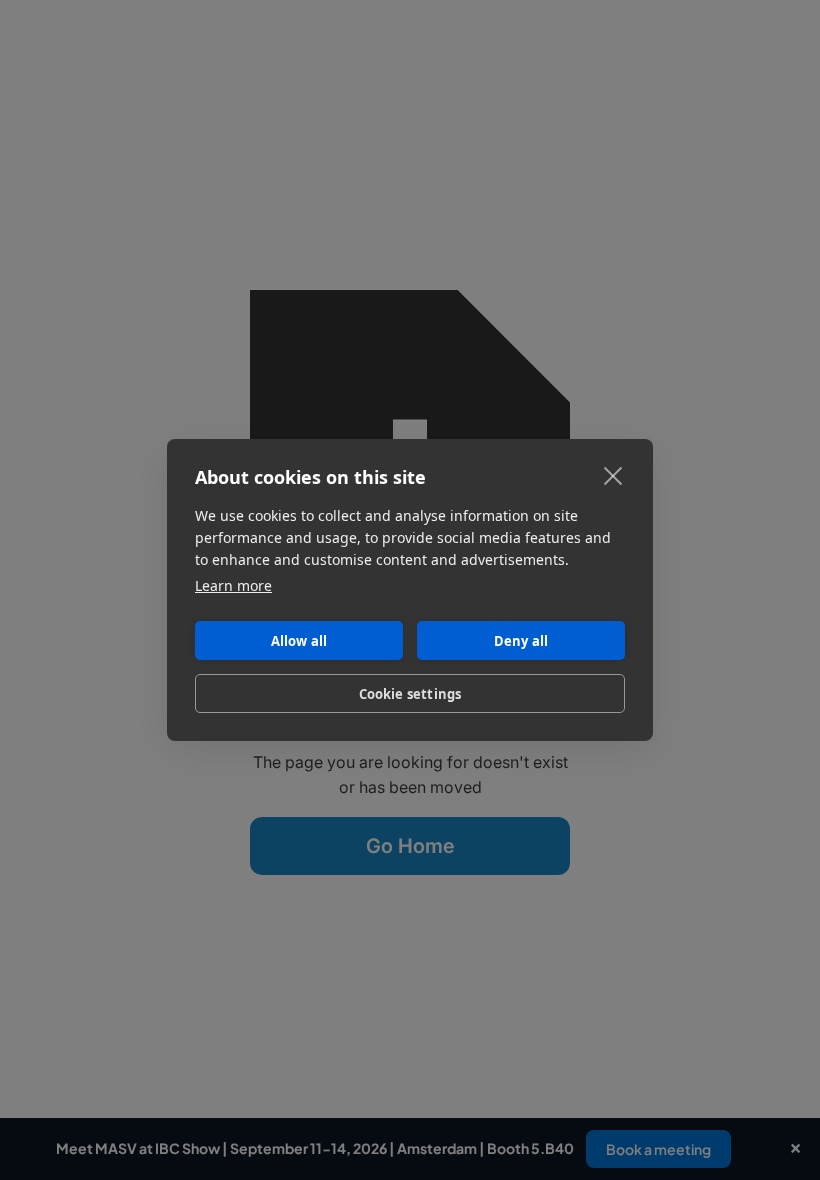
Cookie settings (410, 694)
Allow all (299, 641)
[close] (613, 475)
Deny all (521, 641)
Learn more (233, 585)
